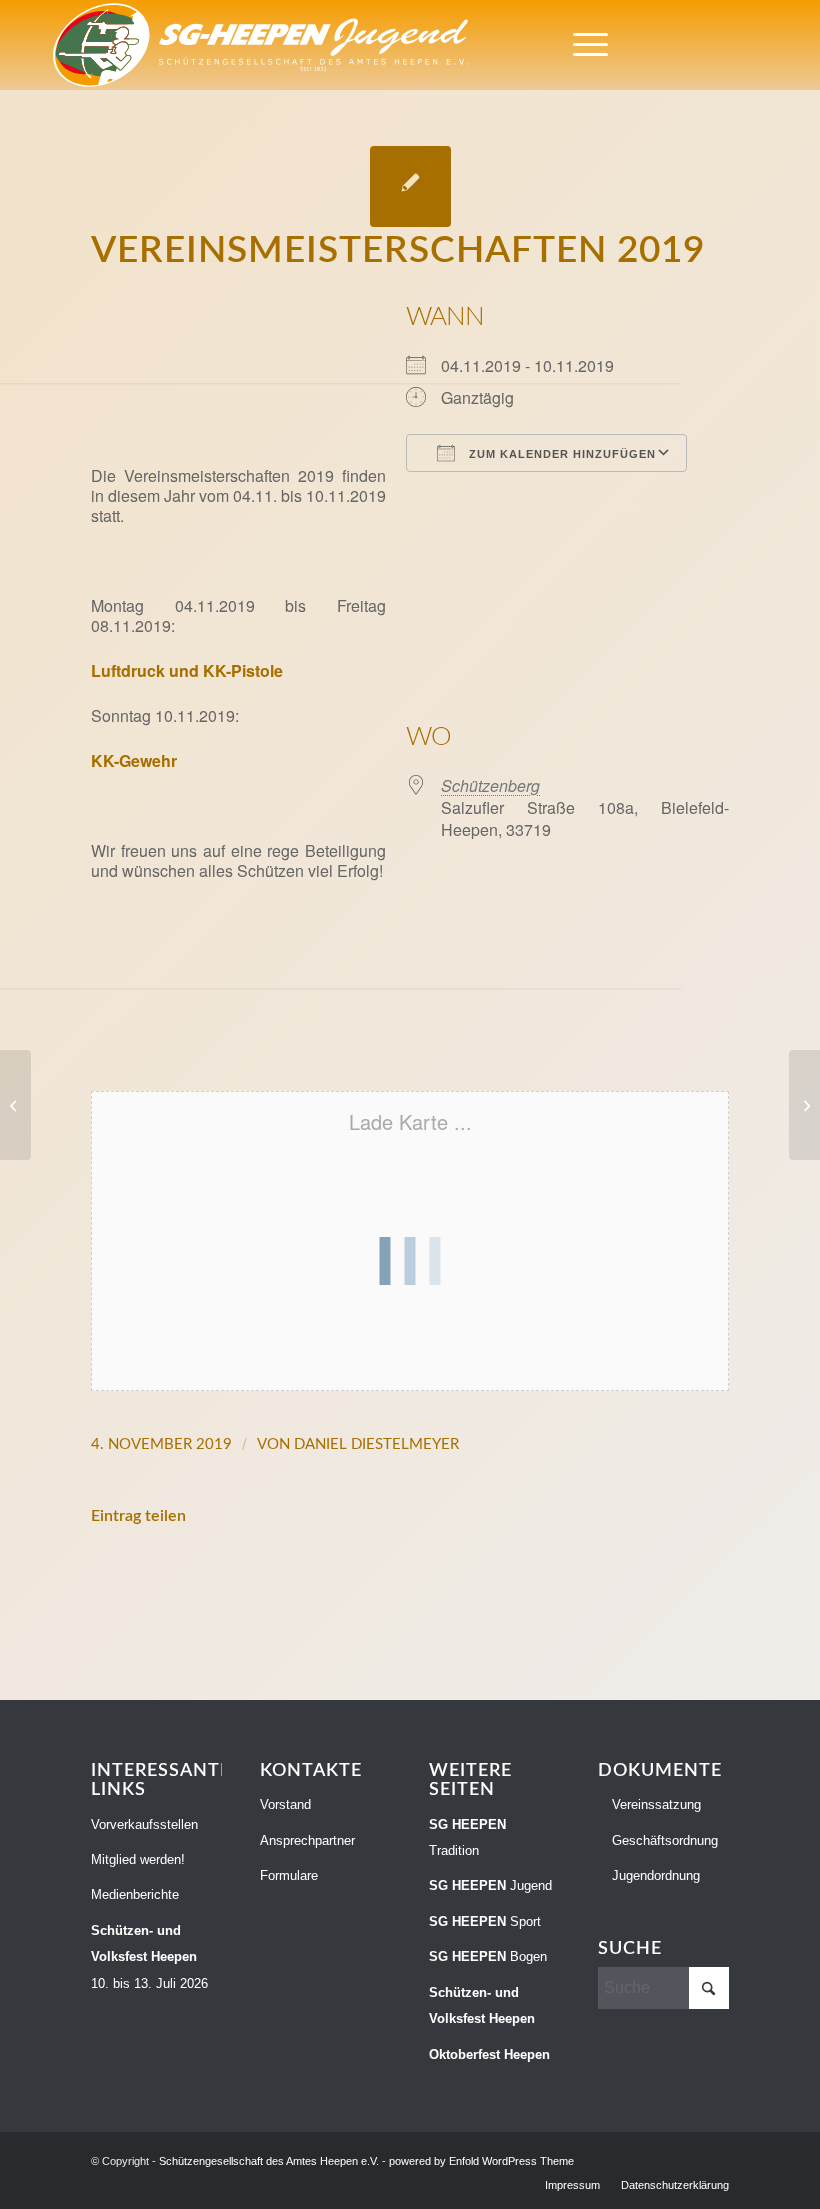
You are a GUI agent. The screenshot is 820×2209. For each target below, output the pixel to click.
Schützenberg (490, 785)
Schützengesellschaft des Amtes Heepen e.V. (269, 2161)
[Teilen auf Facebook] (155, 1577)
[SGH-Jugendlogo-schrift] (261, 45)
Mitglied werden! (138, 1859)
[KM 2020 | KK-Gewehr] (804, 1105)
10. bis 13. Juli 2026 (149, 1957)
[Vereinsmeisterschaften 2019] (410, 186)
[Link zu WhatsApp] (725, 45)
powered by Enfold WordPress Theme (481, 2161)
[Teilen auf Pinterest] (538, 1577)
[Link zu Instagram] (695, 45)
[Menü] (580, 45)
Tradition (467, 1837)
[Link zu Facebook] (665, 45)
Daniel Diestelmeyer (376, 1444)
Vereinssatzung (654, 1804)
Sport (485, 1921)
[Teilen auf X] (283, 1577)
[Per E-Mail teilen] (665, 1577)
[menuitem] (580, 45)
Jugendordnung (654, 1875)
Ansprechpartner (307, 1840)
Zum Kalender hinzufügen (560, 454)
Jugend (490, 1885)
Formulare (289, 1875)
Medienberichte (135, 1894)
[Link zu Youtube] (755, 45)
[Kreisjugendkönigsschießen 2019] (15, 1105)
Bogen (488, 1956)
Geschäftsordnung (663, 1840)
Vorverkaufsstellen (144, 1824)
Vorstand (285, 1804)
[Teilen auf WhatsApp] (410, 1577)
